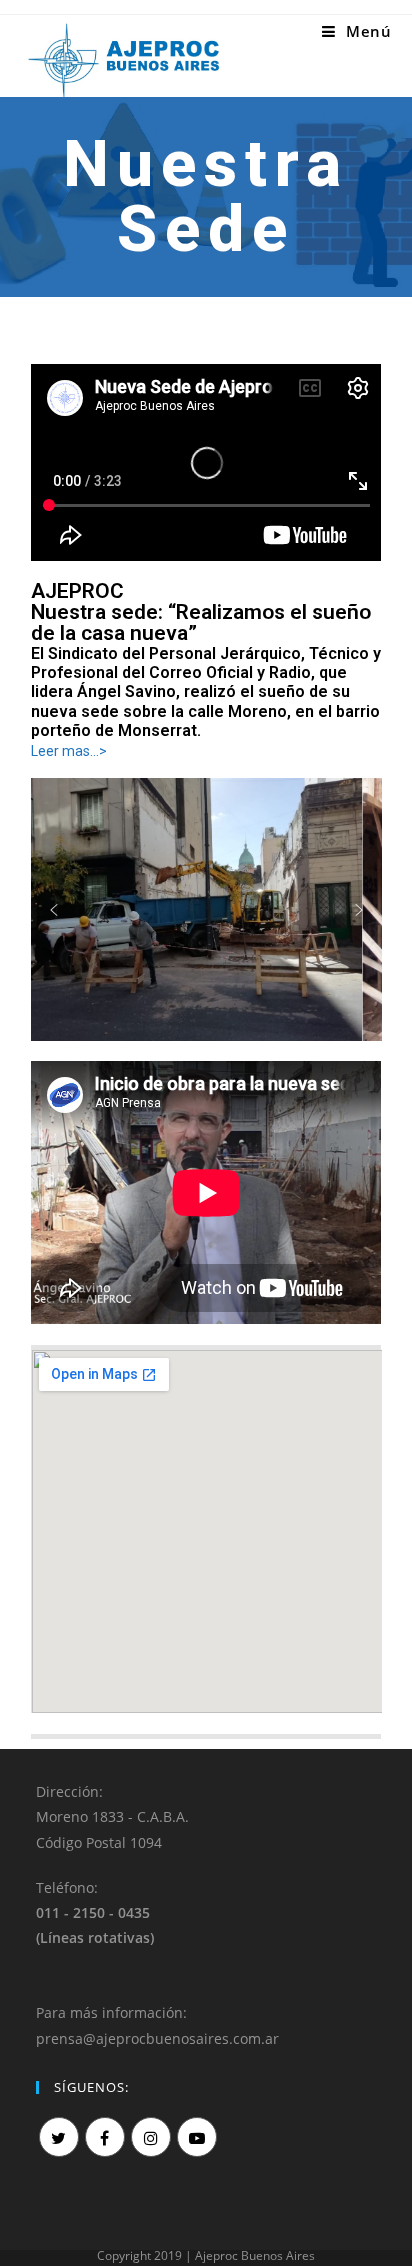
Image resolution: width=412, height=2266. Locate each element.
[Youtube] (197, 2137)
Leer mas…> (69, 751)
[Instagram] (151, 2137)
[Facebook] (105, 2137)
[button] (54, 910)
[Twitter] (59, 2137)
